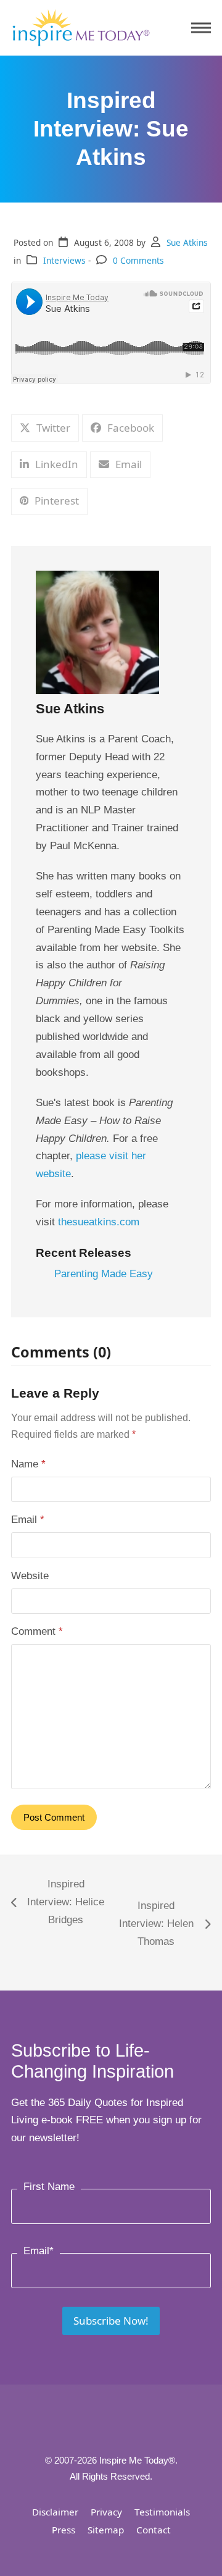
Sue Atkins (187, 242)
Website (30, 1576)
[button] (201, 28)
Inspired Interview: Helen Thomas (154, 1925)
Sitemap (106, 2530)
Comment (37, 1631)
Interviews (64, 260)
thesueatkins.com (99, 1222)
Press (64, 2530)
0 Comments (138, 260)
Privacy (106, 2512)
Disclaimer (55, 2512)
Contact (154, 2530)
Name (28, 1464)
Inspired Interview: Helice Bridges (58, 1904)
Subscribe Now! (111, 2321)
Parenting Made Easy (104, 1274)
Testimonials (162, 2512)
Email (28, 1520)
